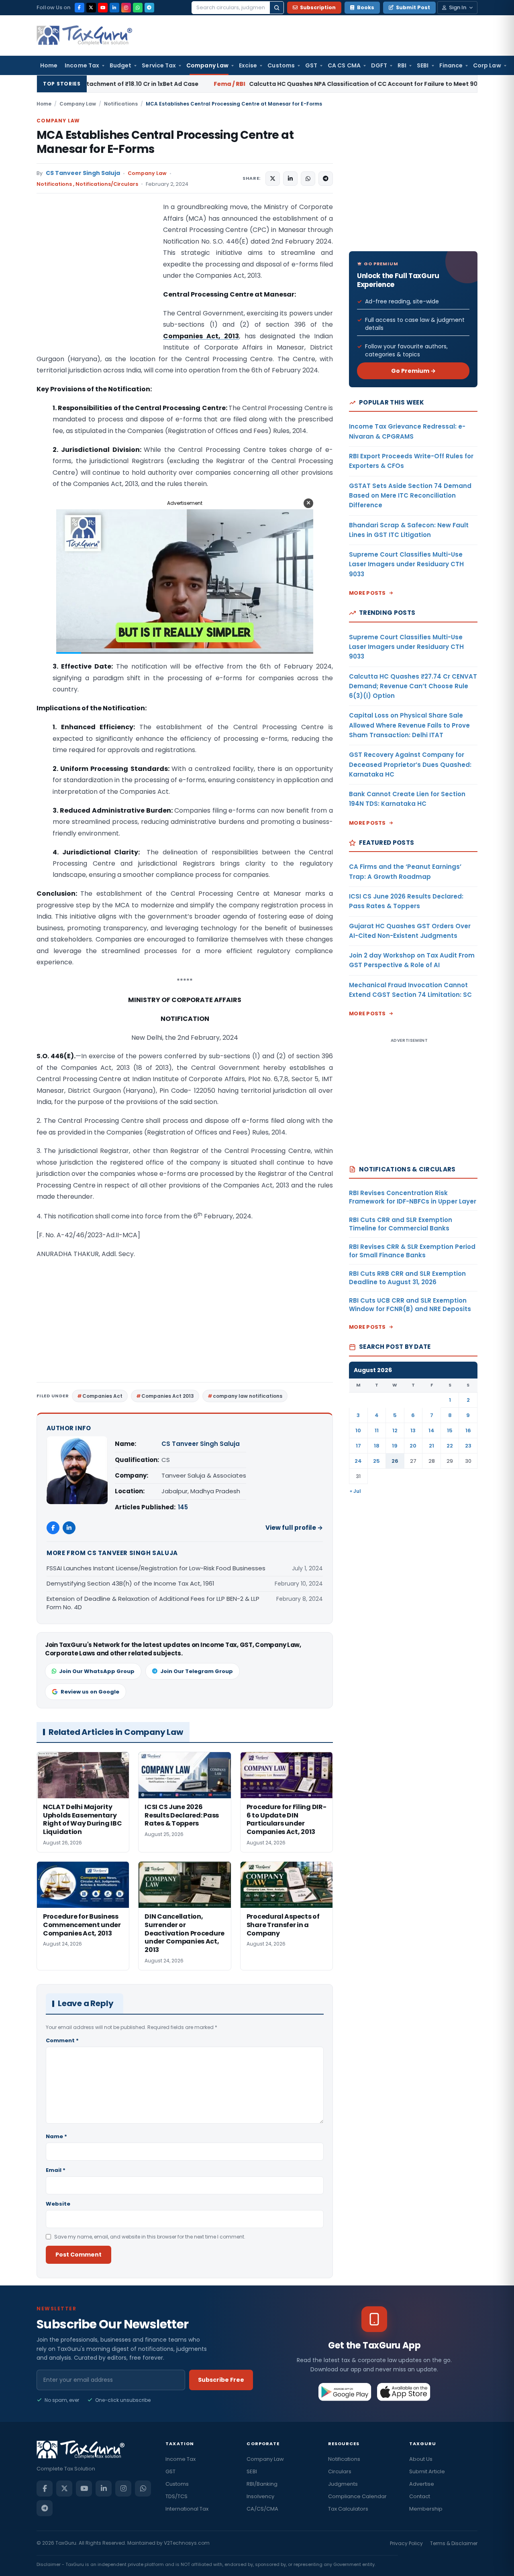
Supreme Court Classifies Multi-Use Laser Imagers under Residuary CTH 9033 (406, 564)
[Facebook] (80, 8)
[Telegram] (149, 8)
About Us (421, 2459)
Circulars (340, 2471)
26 (395, 1461)
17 (358, 1446)
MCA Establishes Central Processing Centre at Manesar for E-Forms (165, 142)
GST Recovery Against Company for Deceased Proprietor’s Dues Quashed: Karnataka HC (410, 764)
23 (468, 1446)
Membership (426, 2509)
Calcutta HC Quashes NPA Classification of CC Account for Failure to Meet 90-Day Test (254, 84)
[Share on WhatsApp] (308, 179)
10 (358, 1430)
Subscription (318, 7)
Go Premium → (413, 371)
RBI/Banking (262, 2484)
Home (49, 65)
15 (450, 1430)
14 (431, 1430)
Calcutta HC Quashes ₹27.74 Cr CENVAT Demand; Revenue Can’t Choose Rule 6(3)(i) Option (413, 686)
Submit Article (427, 2471)
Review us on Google (90, 1692)
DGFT (379, 65)
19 (395, 1446)
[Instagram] (126, 8)
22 (450, 1446)
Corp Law (487, 65)
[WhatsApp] (138, 8)
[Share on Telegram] (326, 179)
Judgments (343, 2484)
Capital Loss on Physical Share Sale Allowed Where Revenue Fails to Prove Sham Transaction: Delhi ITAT (409, 725)
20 (413, 1446)
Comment (62, 2040)
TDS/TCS (176, 2496)
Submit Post (413, 7)
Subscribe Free (221, 2380)
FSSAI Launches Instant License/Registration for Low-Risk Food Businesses (156, 1568)
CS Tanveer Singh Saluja (83, 173)
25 (376, 1461)
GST (311, 65)
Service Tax (159, 65)
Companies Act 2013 (168, 1396)
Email (56, 2170)
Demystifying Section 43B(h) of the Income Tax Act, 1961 (131, 1583)
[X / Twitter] (91, 8)
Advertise (422, 2484)
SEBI (423, 65)
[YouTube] (103, 8)
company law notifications (248, 1396)
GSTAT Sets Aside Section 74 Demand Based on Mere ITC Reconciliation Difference (410, 496)
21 (431, 1446)
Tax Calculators (348, 2509)
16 (468, 1430)
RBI (402, 65)
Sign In (458, 7)
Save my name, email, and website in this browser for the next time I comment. (150, 2237)
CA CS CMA (344, 65)
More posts (367, 593)
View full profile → (294, 1528)
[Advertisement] (97, 282)
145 (183, 1507)
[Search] (277, 8)
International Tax (187, 2509)
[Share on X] (273, 179)
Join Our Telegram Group (197, 1671)
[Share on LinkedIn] (290, 179)
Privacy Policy (406, 2543)
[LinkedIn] (114, 8)
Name (56, 2136)
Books (366, 7)
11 (377, 1430)
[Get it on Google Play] (345, 2392)
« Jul (355, 1491)
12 (395, 1430)
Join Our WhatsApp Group (97, 1671)
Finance (451, 65)
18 (377, 1446)
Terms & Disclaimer (454, 2543)
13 (413, 1430)
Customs (281, 65)
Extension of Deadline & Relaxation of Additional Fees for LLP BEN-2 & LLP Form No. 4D (153, 1603)
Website (58, 2204)
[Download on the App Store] (404, 2392)
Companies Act (102, 1396)
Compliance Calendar (357, 2496)
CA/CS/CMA (262, 2509)
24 (358, 1461)
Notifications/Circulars (107, 184)
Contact (420, 2496)
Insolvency (260, 2496)
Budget (120, 65)
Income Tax (82, 65)
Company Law (207, 65)
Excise (248, 65)
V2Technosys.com (187, 2543)
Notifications (121, 104)
